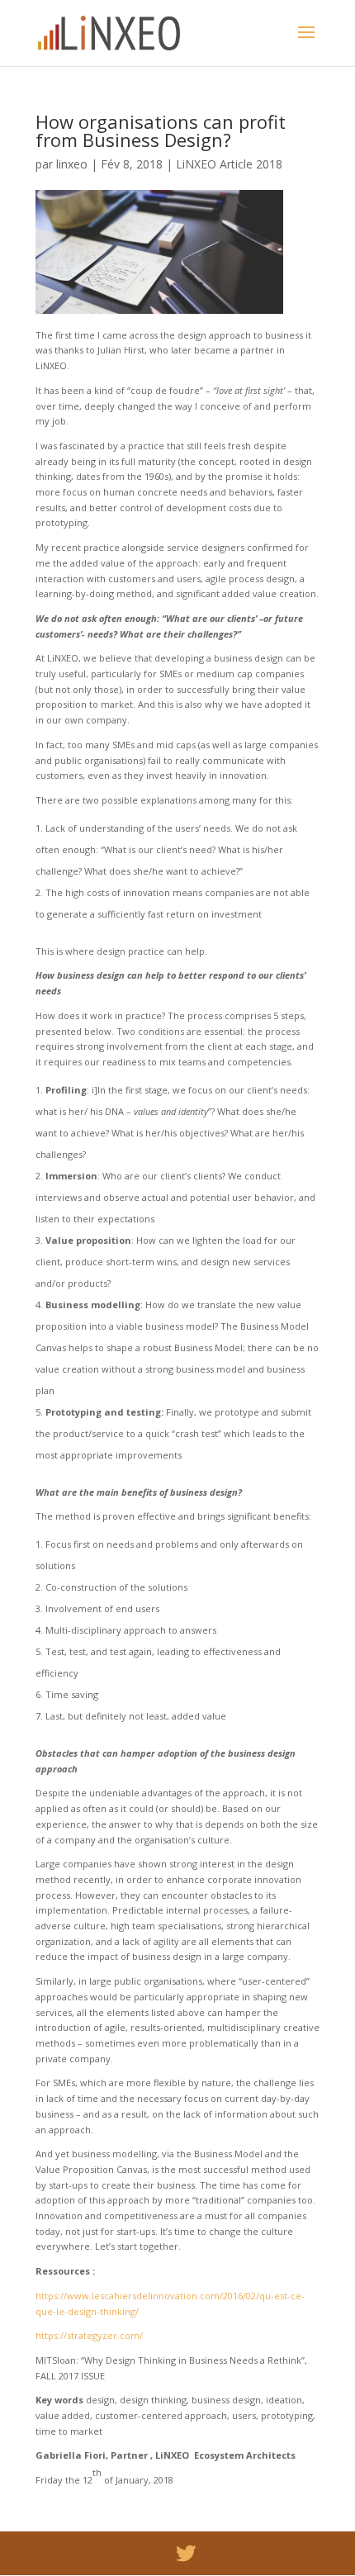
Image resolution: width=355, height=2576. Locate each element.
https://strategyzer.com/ (89, 2335)
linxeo (72, 164)
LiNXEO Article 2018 (229, 164)
